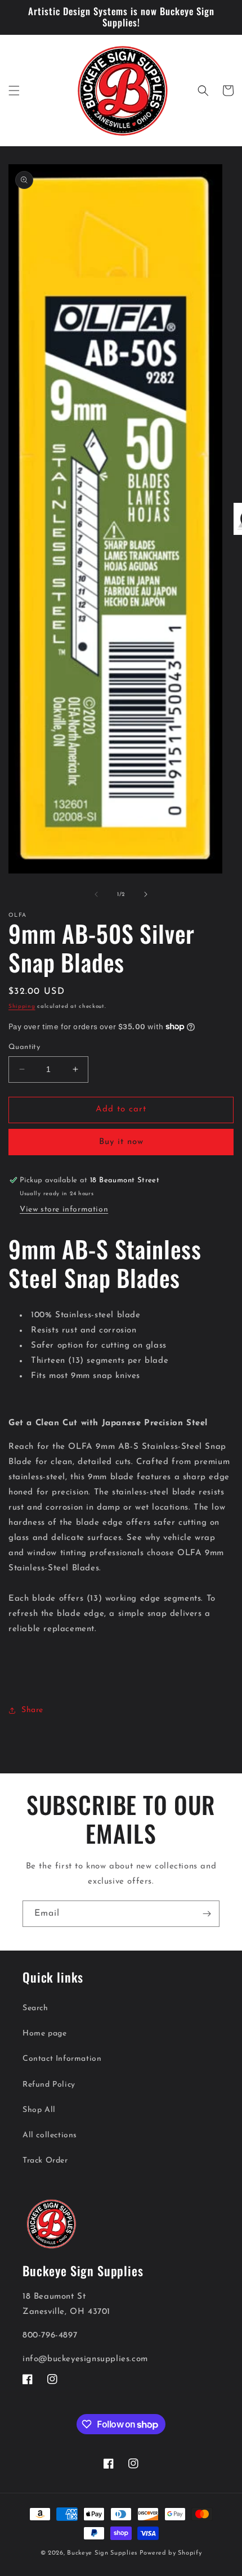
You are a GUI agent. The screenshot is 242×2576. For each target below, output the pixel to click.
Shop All (39, 2110)
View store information (64, 1210)
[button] (14, 91)
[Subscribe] (207, 1914)
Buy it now (121, 1142)
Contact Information (62, 2059)
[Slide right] (146, 894)
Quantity (24, 1047)
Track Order (45, 2161)
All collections (50, 2135)
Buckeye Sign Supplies (102, 2553)
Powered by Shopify (171, 2553)
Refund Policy (49, 2085)
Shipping (22, 1006)
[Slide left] (96, 894)
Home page (44, 2034)
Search (35, 2008)
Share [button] (32, 1710)
